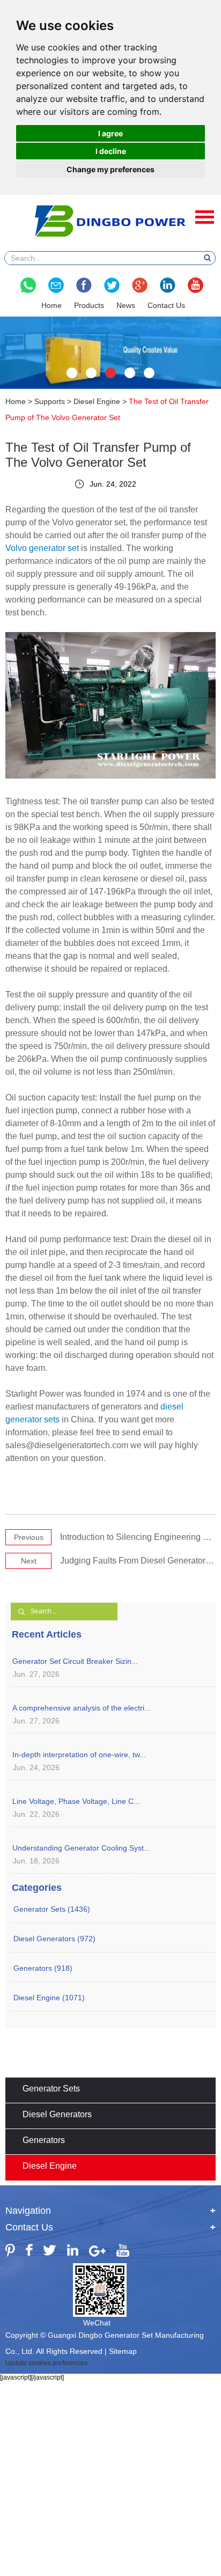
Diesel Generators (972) (54, 1939)
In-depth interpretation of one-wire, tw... (79, 1755)
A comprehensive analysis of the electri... (82, 1708)
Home (51, 305)
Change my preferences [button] (110, 169)
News (126, 305)
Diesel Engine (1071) (49, 1998)
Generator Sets (51, 2089)
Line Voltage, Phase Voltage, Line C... (76, 1801)
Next (29, 1561)
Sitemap (123, 2351)
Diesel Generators (57, 2114)
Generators (44, 2140)
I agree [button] (110, 133)
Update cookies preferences (46, 2363)
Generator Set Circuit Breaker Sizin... (75, 1661)
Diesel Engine (97, 401)
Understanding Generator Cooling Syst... (81, 1848)
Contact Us (166, 305)
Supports (50, 401)
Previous (29, 1537)
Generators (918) (43, 1968)
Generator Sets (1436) (52, 1909)
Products (89, 305)
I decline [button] (111, 151)
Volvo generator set (42, 548)
